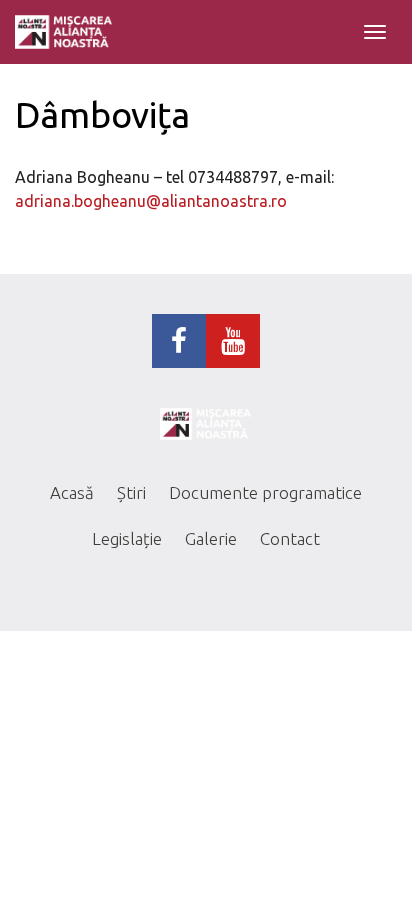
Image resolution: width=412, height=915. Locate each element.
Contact (290, 538)
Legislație (127, 538)
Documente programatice (265, 492)
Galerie (211, 538)
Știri (131, 492)
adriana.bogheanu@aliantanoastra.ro (151, 201)
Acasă (72, 492)
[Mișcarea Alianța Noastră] (64, 32)
